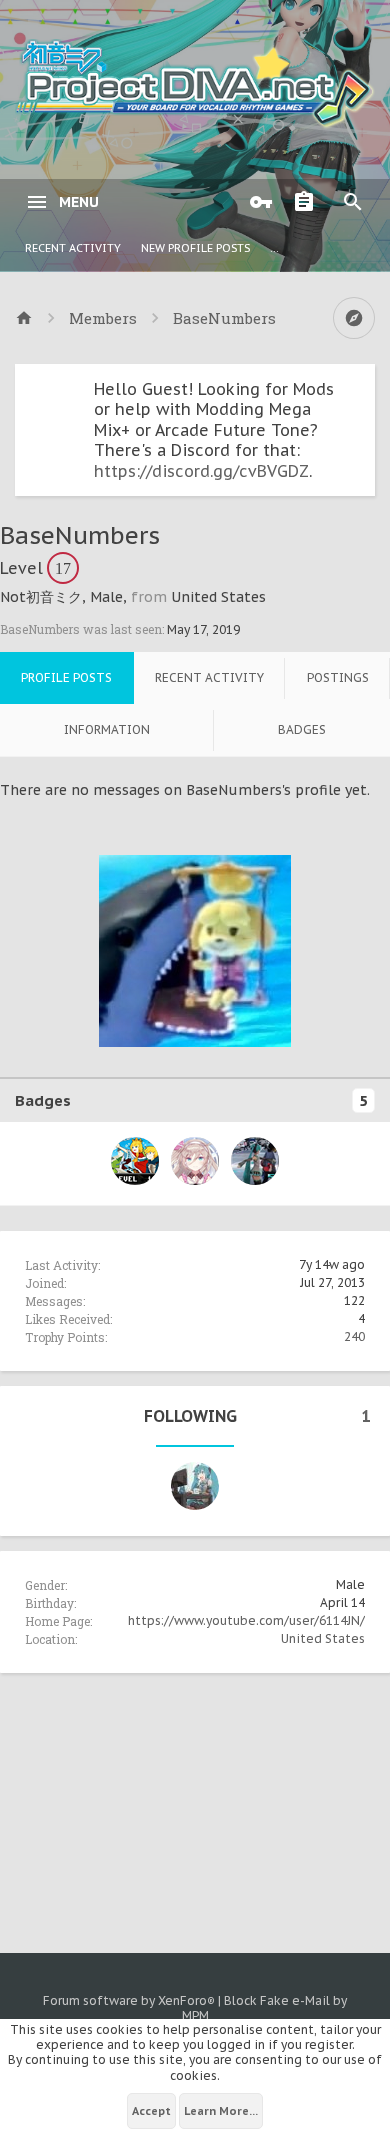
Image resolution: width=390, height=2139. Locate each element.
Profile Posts (66, 677)
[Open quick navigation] (354, 318)
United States (323, 1638)
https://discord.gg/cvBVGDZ (201, 471)
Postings (338, 677)
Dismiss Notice (362, 384)
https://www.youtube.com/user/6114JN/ (246, 1620)
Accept (151, 2111)
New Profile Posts (195, 248)
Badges (302, 729)
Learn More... (221, 2111)
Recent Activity (73, 248)
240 (354, 1336)
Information (107, 729)
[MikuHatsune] (195, 1486)
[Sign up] (309, 202)
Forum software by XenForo (129, 2000)
